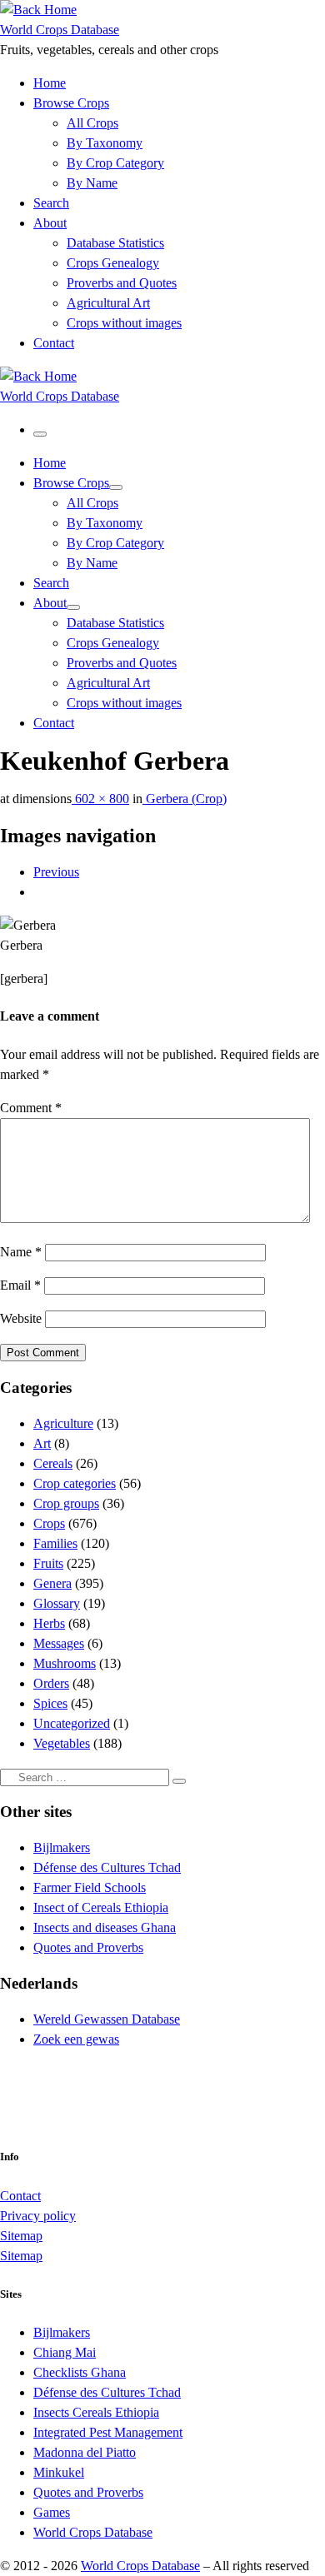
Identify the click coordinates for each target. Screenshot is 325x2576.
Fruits (48, 1563)
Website (21, 1318)
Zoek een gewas (76, 2039)
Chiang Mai (65, 2352)
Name (21, 1252)
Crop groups (66, 1503)
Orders (51, 1683)
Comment (31, 1108)
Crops (49, 1523)
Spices (50, 1703)
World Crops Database (93, 2532)
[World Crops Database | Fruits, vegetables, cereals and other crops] (38, 10)
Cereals (53, 1463)
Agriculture (63, 1423)
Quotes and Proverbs (88, 1947)
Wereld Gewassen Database (107, 2019)
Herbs (49, 1623)
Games (52, 2512)
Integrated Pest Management (108, 2432)
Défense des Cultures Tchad (107, 1867)
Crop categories (75, 1483)
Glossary (57, 1603)
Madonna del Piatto (85, 2452)
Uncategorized (72, 1723)
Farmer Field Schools (90, 1887)
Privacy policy (38, 2216)
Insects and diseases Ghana (105, 1927)
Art (42, 1443)
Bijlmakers (62, 1847)
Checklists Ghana (80, 2372)
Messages (59, 1643)
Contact (20, 2196)
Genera (52, 1583)
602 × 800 (100, 799)
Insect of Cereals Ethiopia (101, 1907)
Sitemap (21, 2236)
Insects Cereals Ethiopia (96, 2412)
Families (55, 1543)
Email (20, 1285)
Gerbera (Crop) (185, 799)
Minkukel (59, 2472)
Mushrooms (65, 1663)
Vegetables (62, 1743)
